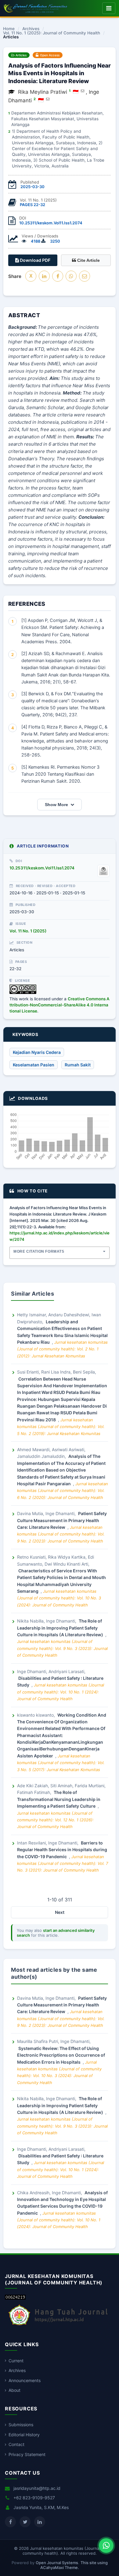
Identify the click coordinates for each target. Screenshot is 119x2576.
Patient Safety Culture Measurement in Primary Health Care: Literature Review (62, 1520)
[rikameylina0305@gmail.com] (83, 91)
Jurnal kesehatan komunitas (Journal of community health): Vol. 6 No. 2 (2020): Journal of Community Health (63, 1491)
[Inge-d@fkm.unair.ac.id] (48, 99)
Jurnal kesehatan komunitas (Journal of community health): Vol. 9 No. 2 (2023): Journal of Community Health (61, 1534)
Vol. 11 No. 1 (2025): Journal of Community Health (52, 33)
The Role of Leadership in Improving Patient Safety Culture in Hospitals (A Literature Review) (61, 1628)
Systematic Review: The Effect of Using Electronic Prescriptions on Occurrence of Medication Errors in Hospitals (61, 2055)
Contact (16, 2444)
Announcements (25, 2380)
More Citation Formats (39, 1251)
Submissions (21, 2425)
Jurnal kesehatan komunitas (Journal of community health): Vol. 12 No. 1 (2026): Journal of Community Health (55, 1820)
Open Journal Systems (57, 2563)
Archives (31, 29)
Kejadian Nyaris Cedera (37, 1052)
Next (60, 1912)
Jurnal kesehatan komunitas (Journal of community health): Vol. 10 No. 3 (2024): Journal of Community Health (59, 1598)
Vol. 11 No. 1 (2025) (28, 931)
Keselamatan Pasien (34, 1065)
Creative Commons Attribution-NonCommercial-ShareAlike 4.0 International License (60, 1005)
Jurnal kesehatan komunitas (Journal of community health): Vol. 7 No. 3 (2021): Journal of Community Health (63, 1864)
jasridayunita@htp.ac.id (37, 2488)
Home (9, 29)
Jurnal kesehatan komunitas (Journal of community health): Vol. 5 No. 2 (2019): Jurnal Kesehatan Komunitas (61, 1427)
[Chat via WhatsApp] (106, 2546)
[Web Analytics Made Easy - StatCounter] (15, 2298)
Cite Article (88, 260)
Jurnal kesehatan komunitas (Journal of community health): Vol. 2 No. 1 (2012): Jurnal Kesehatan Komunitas (62, 1349)
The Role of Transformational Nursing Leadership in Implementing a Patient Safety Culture (59, 1799)
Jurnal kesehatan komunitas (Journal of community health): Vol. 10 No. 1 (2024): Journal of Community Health (61, 1692)
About (14, 2390)
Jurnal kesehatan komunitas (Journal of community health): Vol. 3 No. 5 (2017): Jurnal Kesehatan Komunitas (61, 1763)
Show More (56, 805)
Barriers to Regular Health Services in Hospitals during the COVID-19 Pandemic (62, 1850)
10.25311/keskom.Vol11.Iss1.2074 (51, 223)
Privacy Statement (27, 2454)
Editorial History (24, 2435)
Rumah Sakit (78, 1065)
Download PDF (35, 260)
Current (16, 2361)
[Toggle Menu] (109, 8)
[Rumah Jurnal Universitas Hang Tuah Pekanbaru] (58, 2326)
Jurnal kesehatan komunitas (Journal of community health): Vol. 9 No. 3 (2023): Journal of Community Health (62, 1648)
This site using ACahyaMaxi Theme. (74, 2565)
